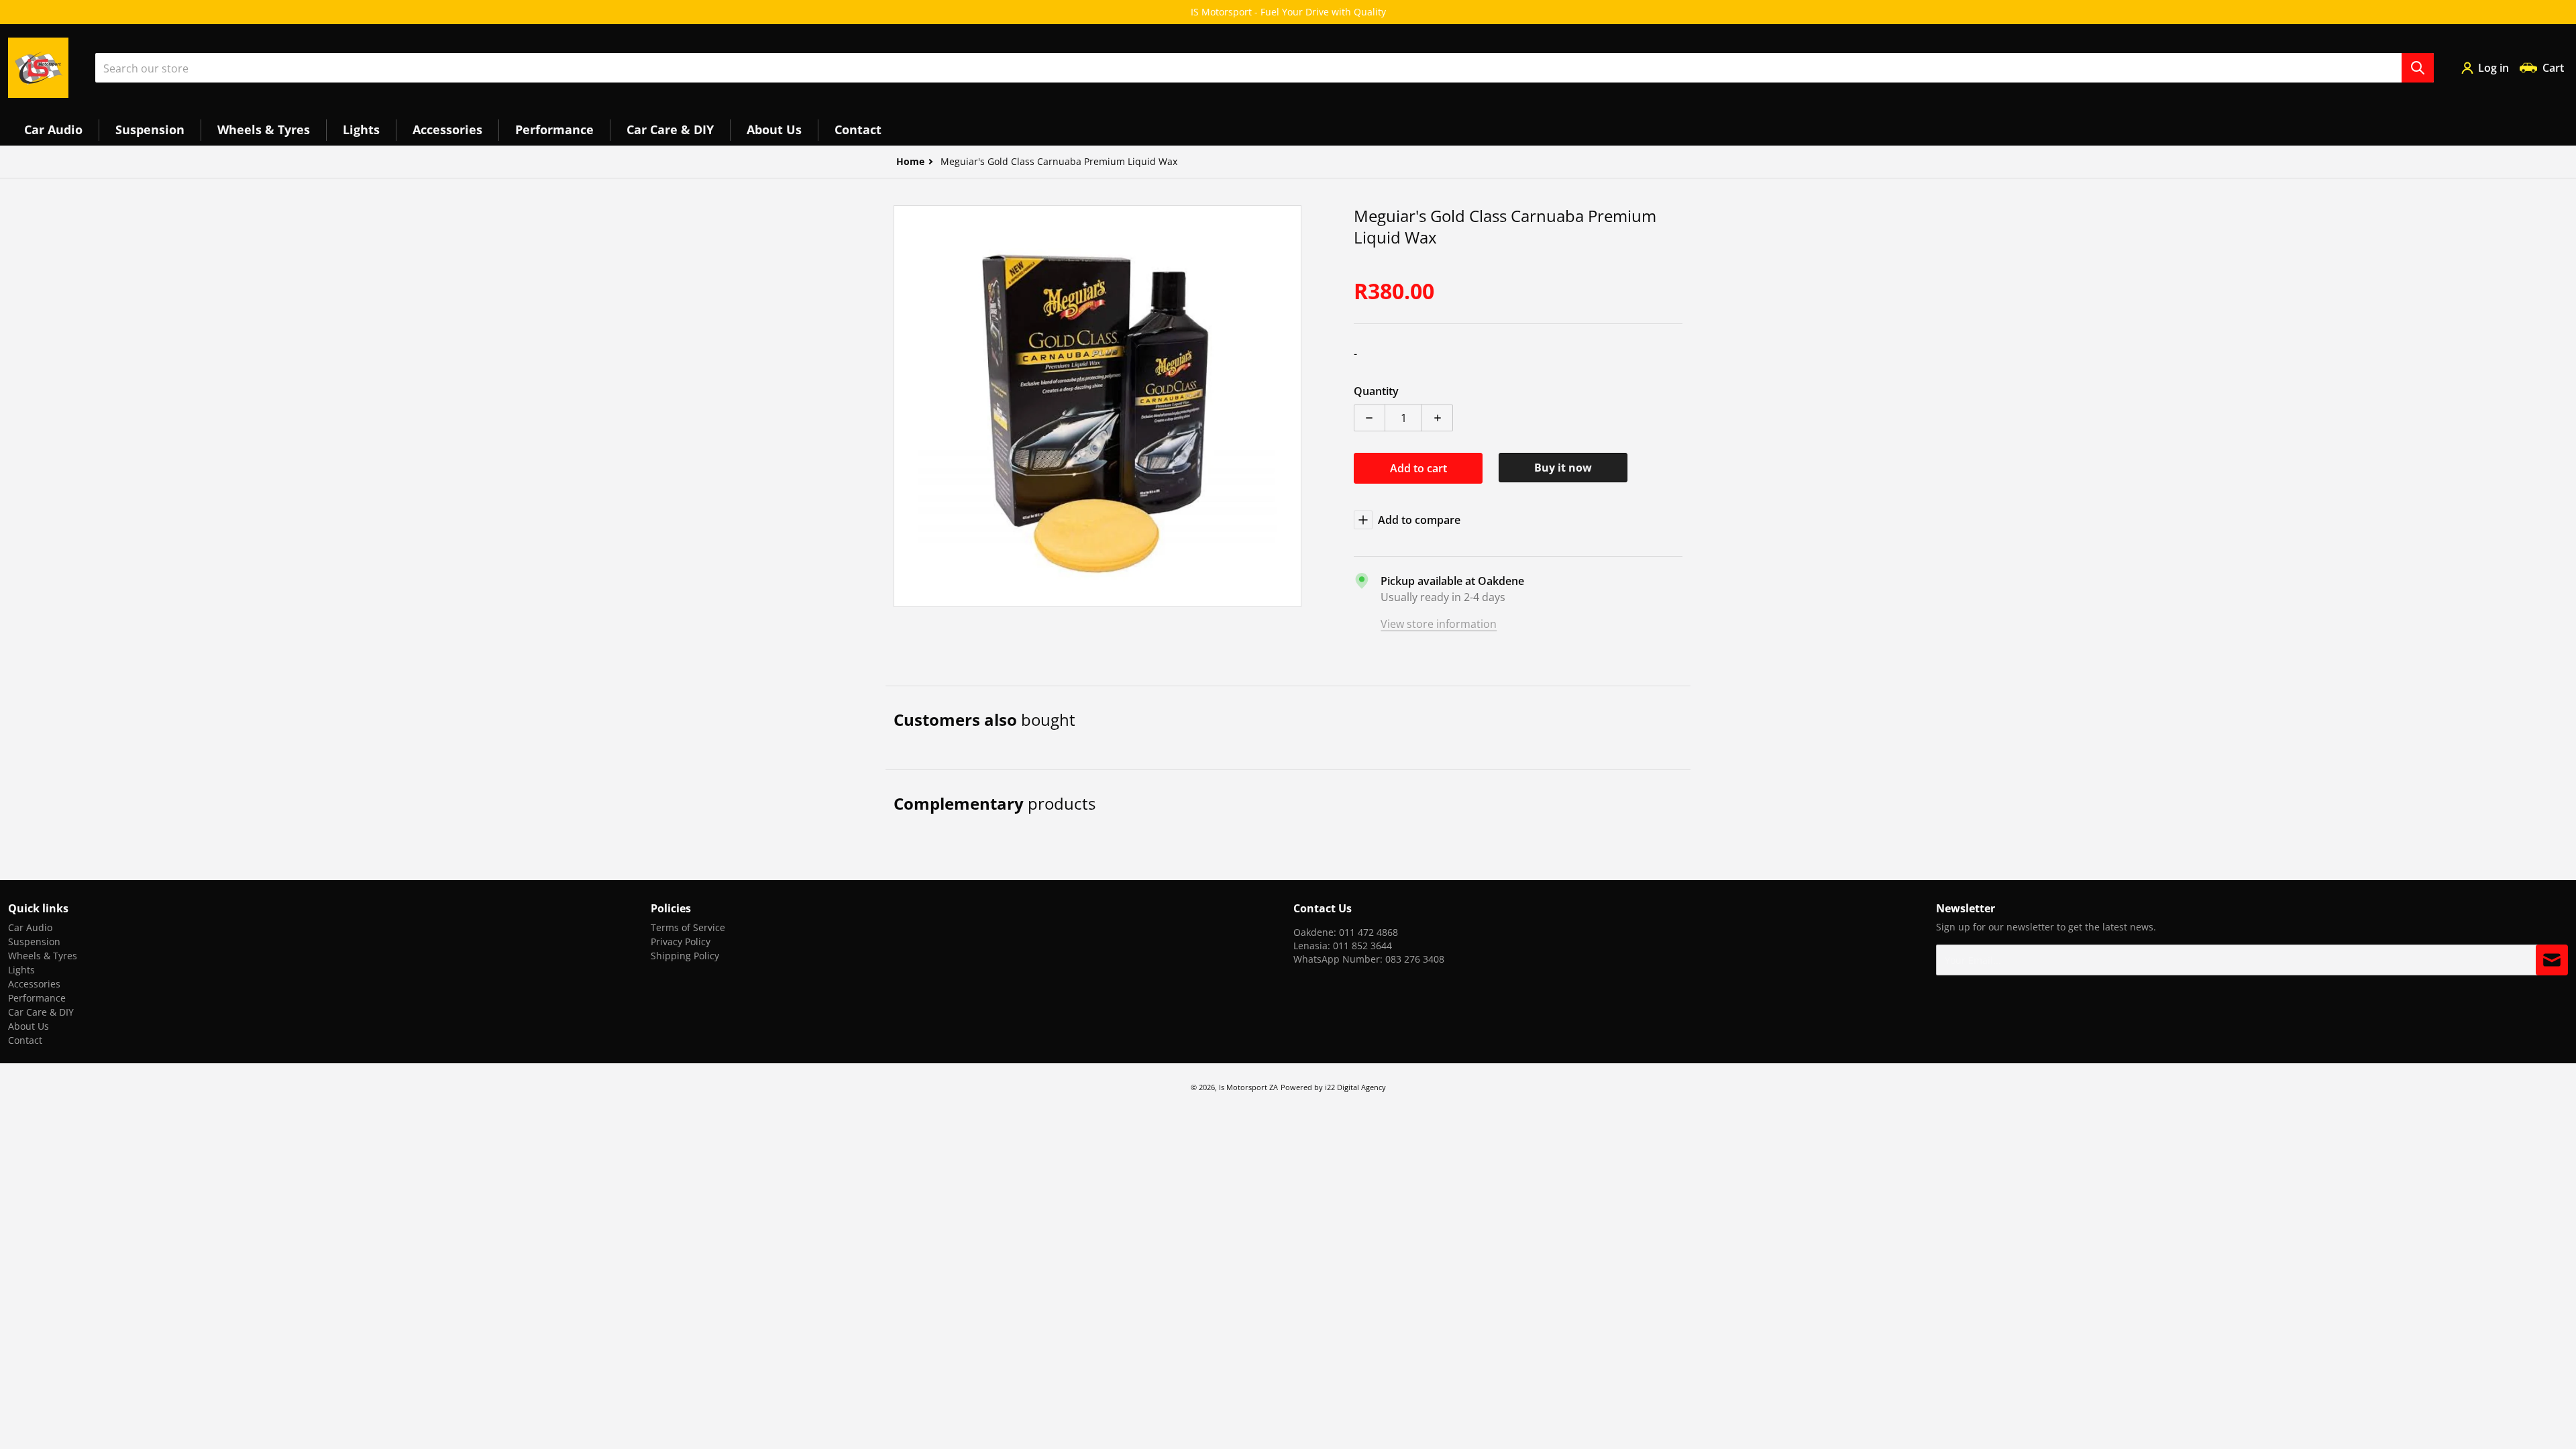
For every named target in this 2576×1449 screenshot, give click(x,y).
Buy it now (1563, 468)
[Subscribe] (2552, 960)
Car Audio (30, 927)
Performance (37, 998)
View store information (1439, 624)
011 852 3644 (1362, 946)
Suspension (34, 942)
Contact (25, 1040)
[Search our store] (2418, 68)
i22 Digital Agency (1355, 1087)
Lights (21, 970)
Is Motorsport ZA (1248, 1087)
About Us (29, 1026)
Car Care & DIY (41, 1012)
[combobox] (1265, 68)
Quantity (1376, 391)
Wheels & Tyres (43, 956)
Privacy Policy (681, 942)
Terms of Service (688, 927)
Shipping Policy (685, 956)
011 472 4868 (1368, 932)
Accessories (34, 984)
